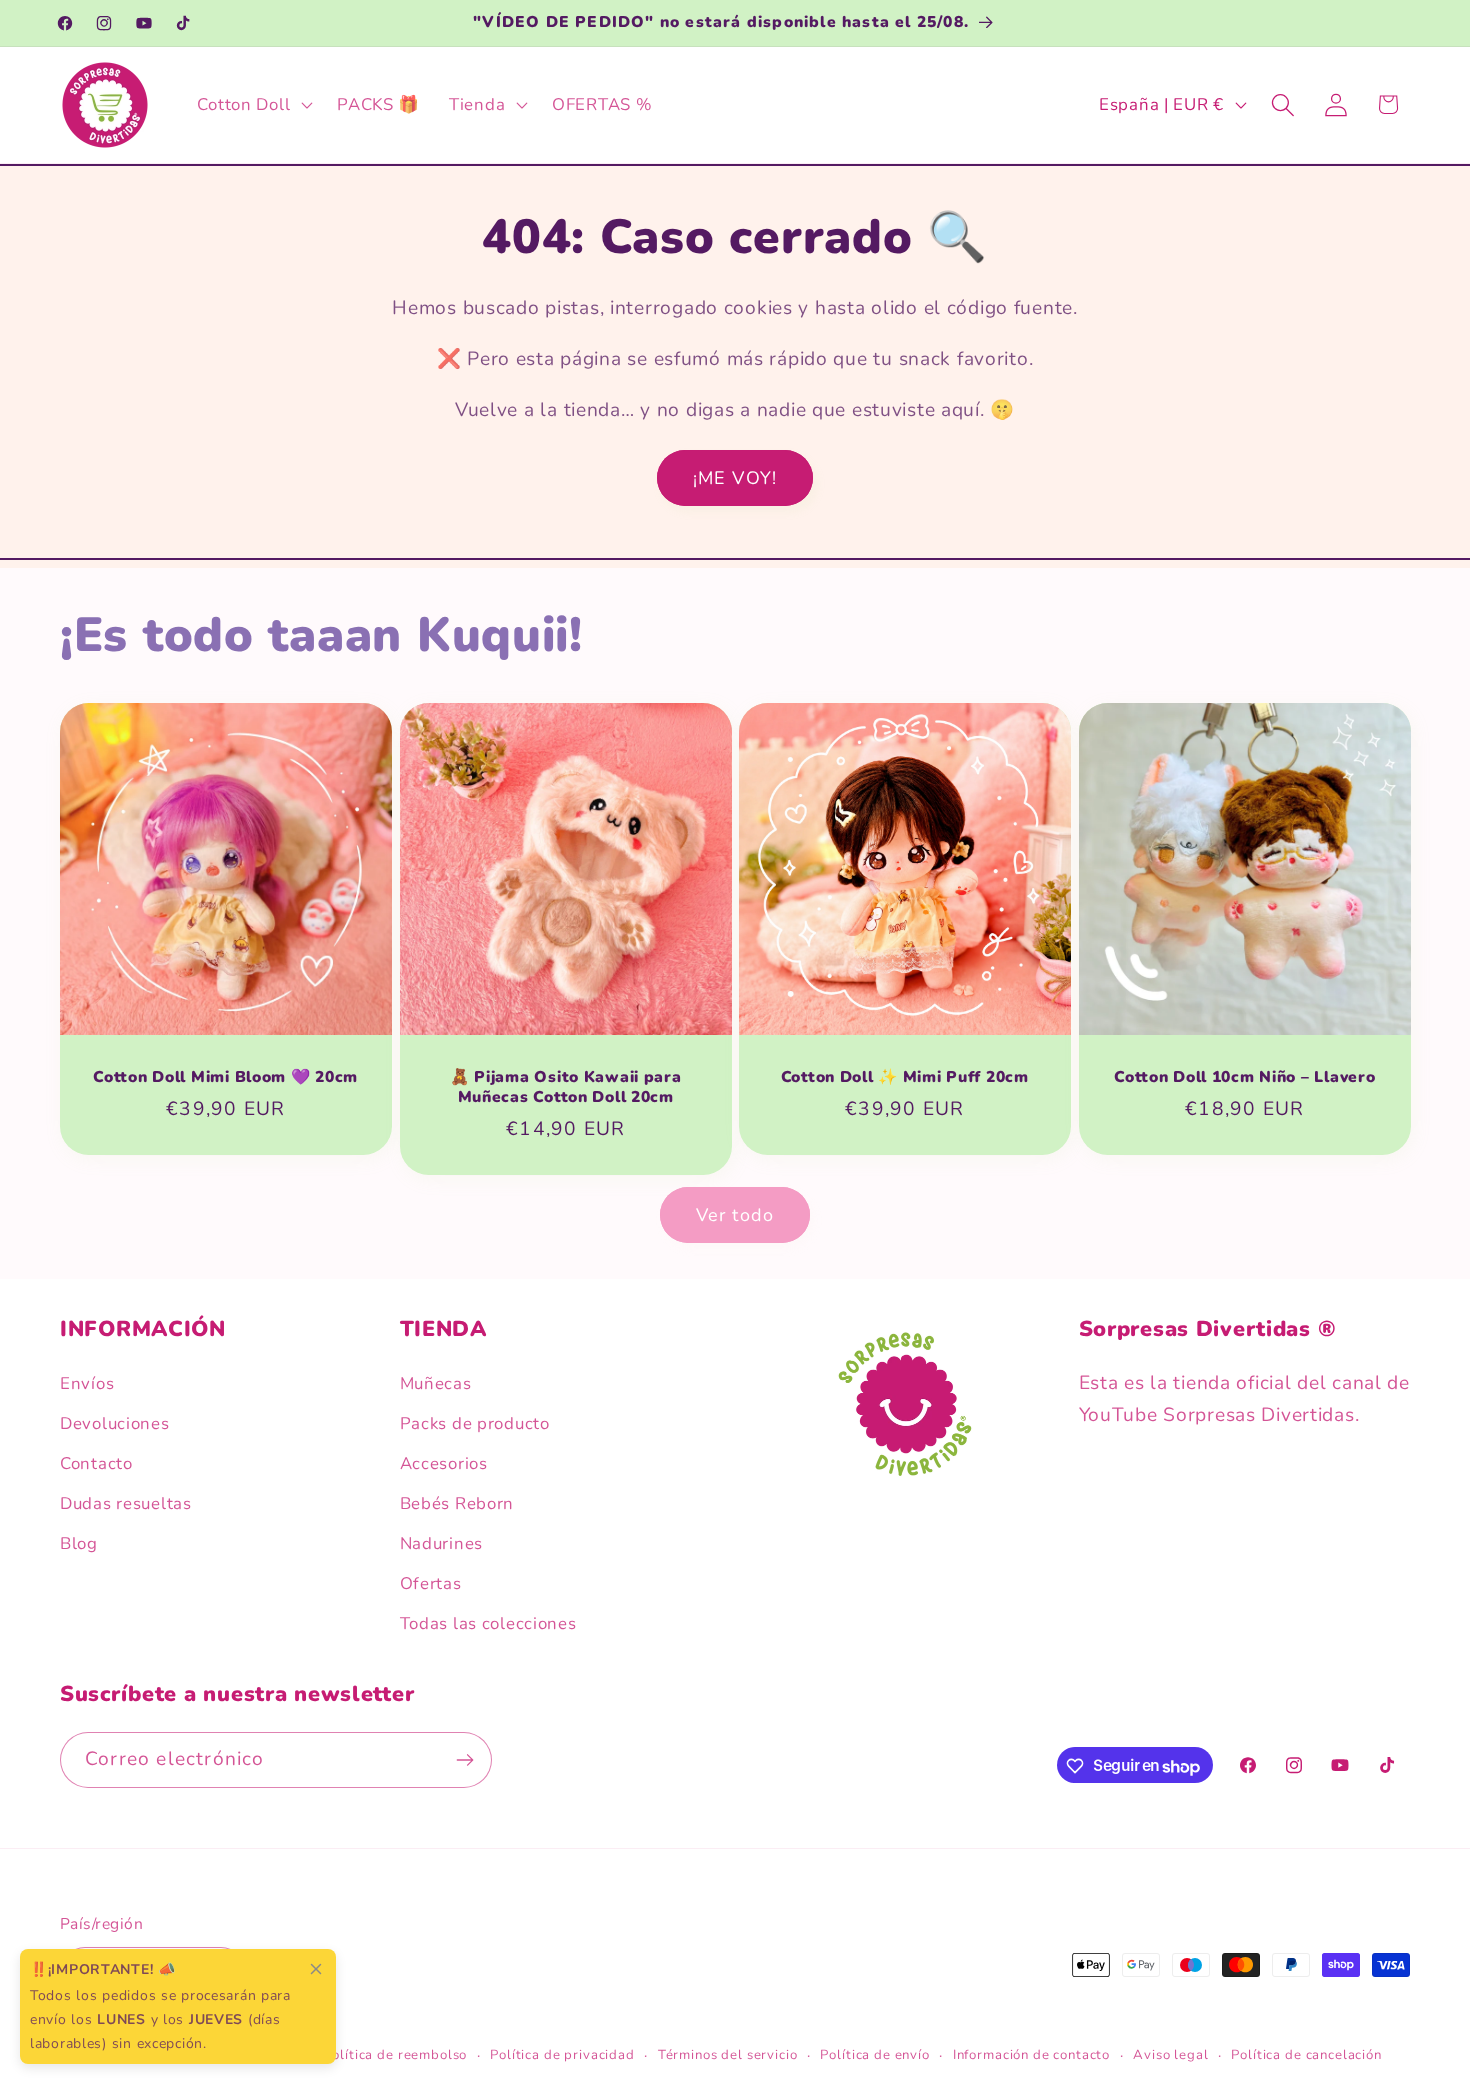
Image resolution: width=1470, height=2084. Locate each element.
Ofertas (431, 1583)
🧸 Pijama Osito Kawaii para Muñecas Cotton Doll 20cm (565, 1087)
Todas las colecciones (488, 1623)
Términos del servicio (728, 2056)
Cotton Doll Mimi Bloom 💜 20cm (225, 1077)
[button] (253, 105)
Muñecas (436, 1383)
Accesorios (444, 1463)
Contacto (96, 1463)
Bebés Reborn (457, 1503)
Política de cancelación (1306, 2056)
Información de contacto (1031, 2056)
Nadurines (441, 1543)
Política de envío (874, 2056)
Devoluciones (115, 1423)
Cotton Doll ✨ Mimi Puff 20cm (905, 1077)
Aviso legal (1170, 2056)
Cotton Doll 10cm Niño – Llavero (1244, 1077)
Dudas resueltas (126, 1503)
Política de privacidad (562, 2056)
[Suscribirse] (464, 1760)
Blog (79, 1543)
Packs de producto (475, 1423)
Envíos (87, 1383)
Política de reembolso (396, 2056)
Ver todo (735, 1215)
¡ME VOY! (735, 478)
